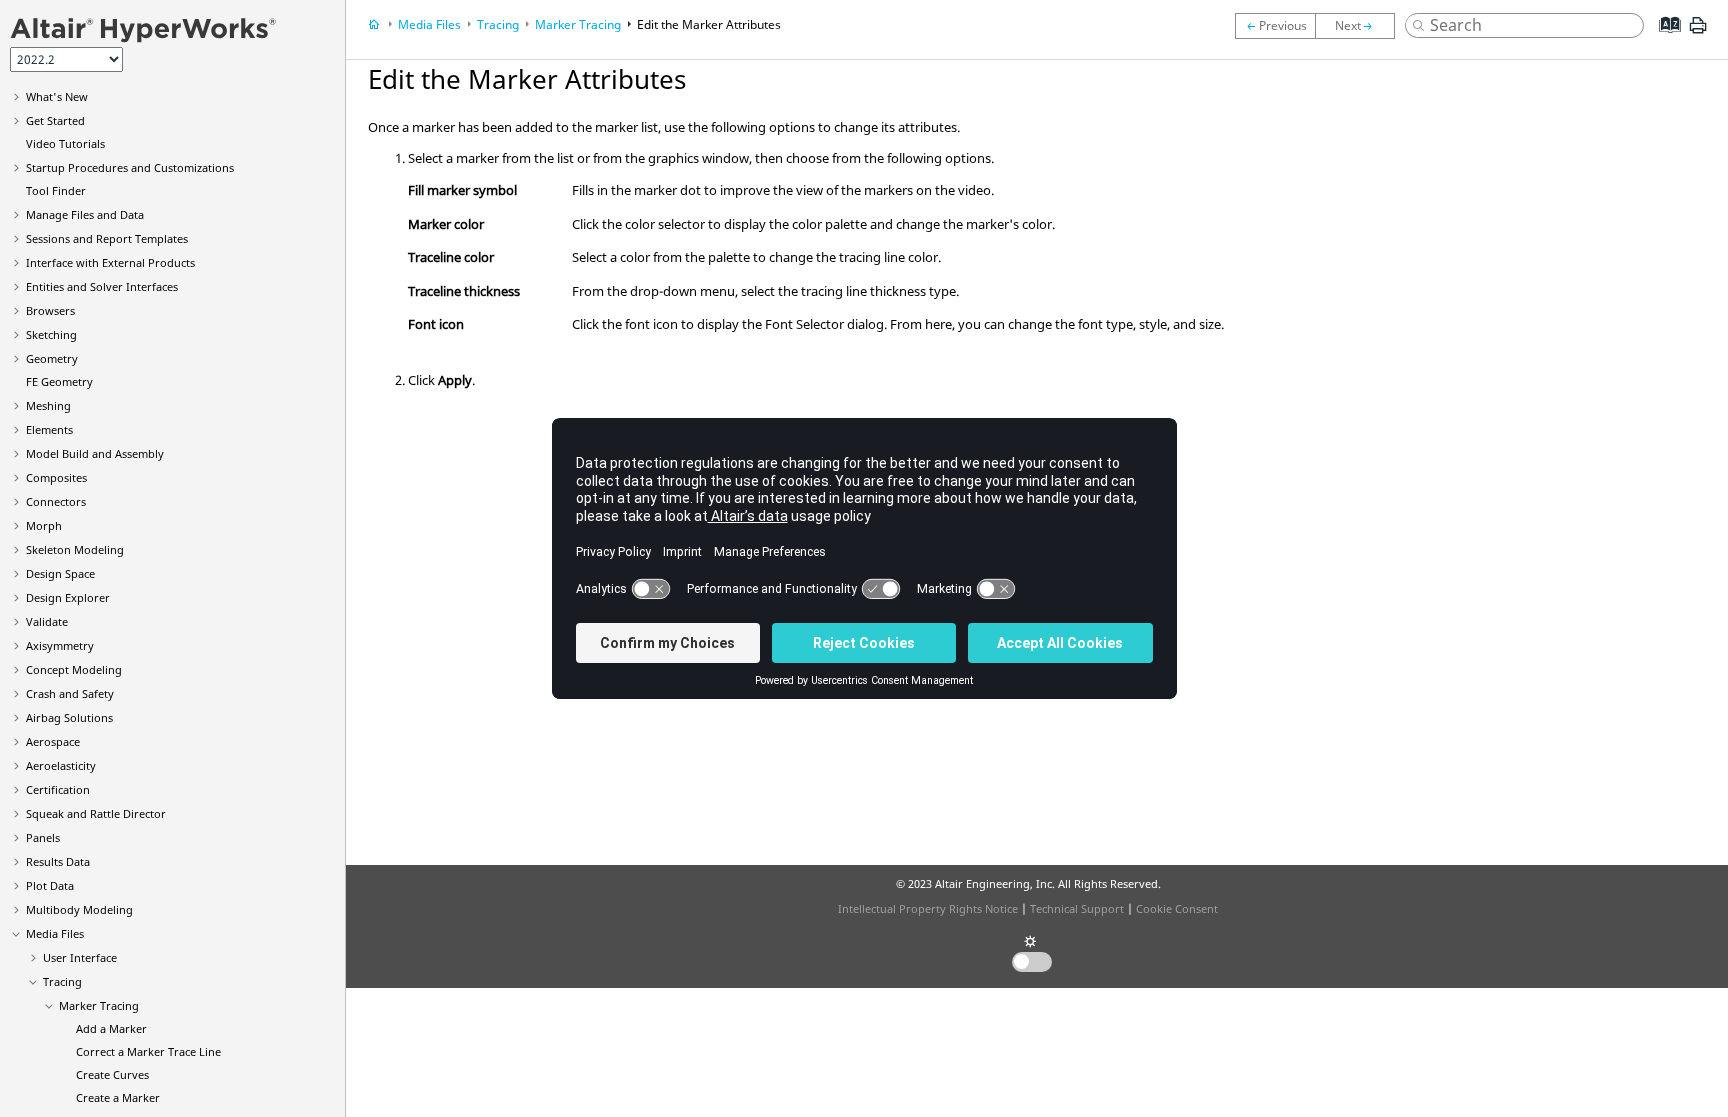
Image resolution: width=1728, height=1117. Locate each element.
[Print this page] (1698, 33)
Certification (58, 789)
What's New (57, 96)
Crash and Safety (70, 693)
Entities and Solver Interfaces (102, 286)
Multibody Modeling (79, 909)
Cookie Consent (1177, 908)
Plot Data (50, 885)
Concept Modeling (74, 669)
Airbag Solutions (69, 717)
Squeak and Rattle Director (96, 813)
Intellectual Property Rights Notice (928, 908)
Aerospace (53, 741)
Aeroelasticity (61, 765)
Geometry (52, 358)
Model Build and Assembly (95, 453)
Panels (43, 837)
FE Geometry (59, 381)
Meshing (48, 405)
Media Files (55, 933)
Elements (49, 429)
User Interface (80, 957)
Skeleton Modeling (75, 549)
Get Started (55, 120)
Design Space (60, 573)
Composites (56, 477)
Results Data (58, 861)
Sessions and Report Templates (107, 238)
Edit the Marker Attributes (709, 24)
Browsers (50, 310)
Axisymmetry (60, 645)
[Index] (1663, 40)
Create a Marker (118, 1097)
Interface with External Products (110, 262)
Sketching (51, 334)
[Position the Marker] (1360, 26)
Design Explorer (68, 597)
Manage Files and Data (85, 214)
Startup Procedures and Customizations (130, 167)
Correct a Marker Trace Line (148, 1051)
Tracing (62, 981)
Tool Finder (56, 190)
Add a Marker (111, 1028)
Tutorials (65, 143)
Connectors (56, 501)
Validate (47, 621)
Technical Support (1077, 908)
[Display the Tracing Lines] (1275, 26)
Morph (44, 525)
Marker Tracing (99, 1005)
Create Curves (112, 1074)
